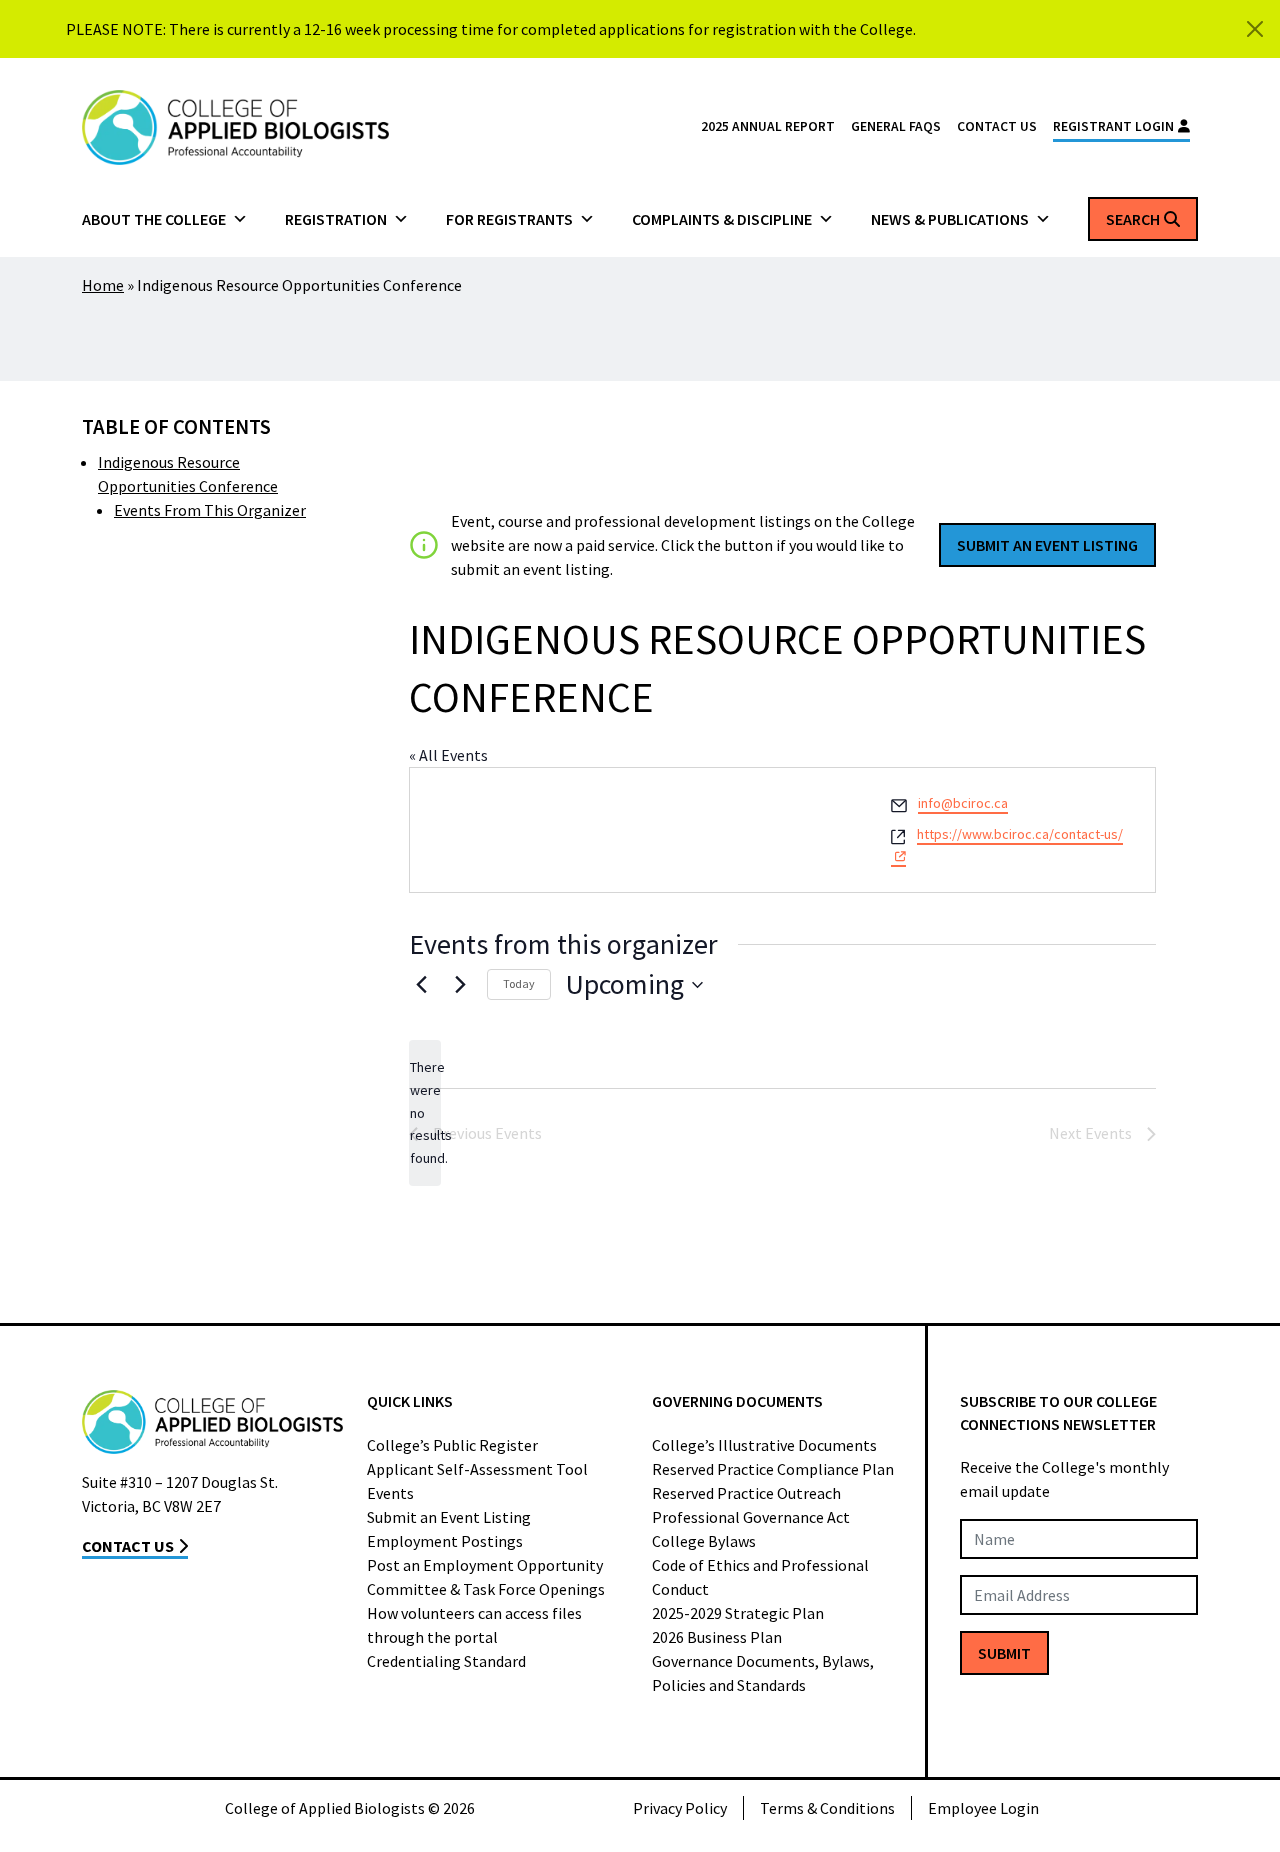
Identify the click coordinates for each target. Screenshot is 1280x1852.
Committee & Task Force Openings (486, 1589)
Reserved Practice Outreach (746, 1493)
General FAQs (896, 126)
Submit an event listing (1047, 545)
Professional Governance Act (751, 1517)
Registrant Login (1113, 126)
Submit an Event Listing (449, 1517)
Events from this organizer (210, 510)
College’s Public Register (452, 1445)
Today (519, 983)
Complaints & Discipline (722, 219)
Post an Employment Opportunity (485, 1565)
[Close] (1255, 29)
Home (103, 285)
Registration (336, 219)
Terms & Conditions (827, 1808)
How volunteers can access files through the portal (474, 1625)
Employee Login (983, 1808)
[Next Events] (460, 985)
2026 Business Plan (717, 1637)
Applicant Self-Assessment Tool (477, 1469)
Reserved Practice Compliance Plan (773, 1469)
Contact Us (997, 126)
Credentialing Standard (446, 1661)
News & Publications (950, 219)
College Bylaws (704, 1541)
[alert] (425, 1112)
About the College (154, 219)
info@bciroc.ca (963, 803)
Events (390, 1493)
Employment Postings (445, 1541)
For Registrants (509, 219)
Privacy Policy (680, 1808)
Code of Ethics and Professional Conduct (760, 1577)
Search (1133, 219)
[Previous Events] (421, 985)
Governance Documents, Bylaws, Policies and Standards (763, 1673)
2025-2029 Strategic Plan (738, 1613)
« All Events (448, 755)
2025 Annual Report (768, 126)
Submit (1004, 1653)
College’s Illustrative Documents (764, 1445)
